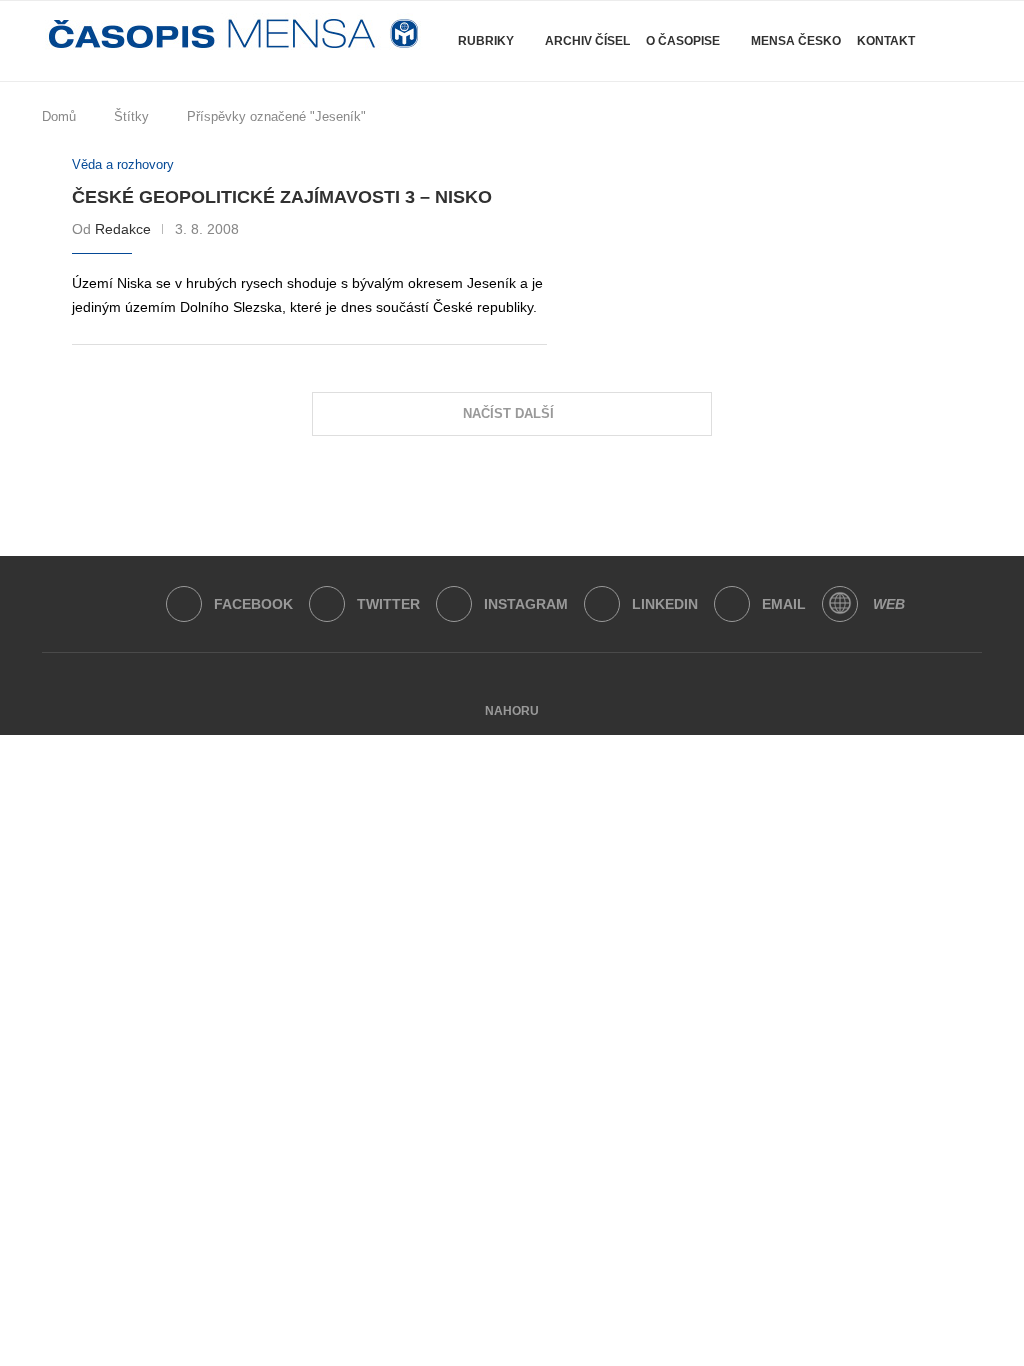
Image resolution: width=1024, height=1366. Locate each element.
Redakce (123, 229)
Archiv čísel (587, 41)
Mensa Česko (796, 41)
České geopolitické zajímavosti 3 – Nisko (282, 197)
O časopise (683, 41)
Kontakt (886, 41)
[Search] (972, 124)
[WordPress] (840, 604)
